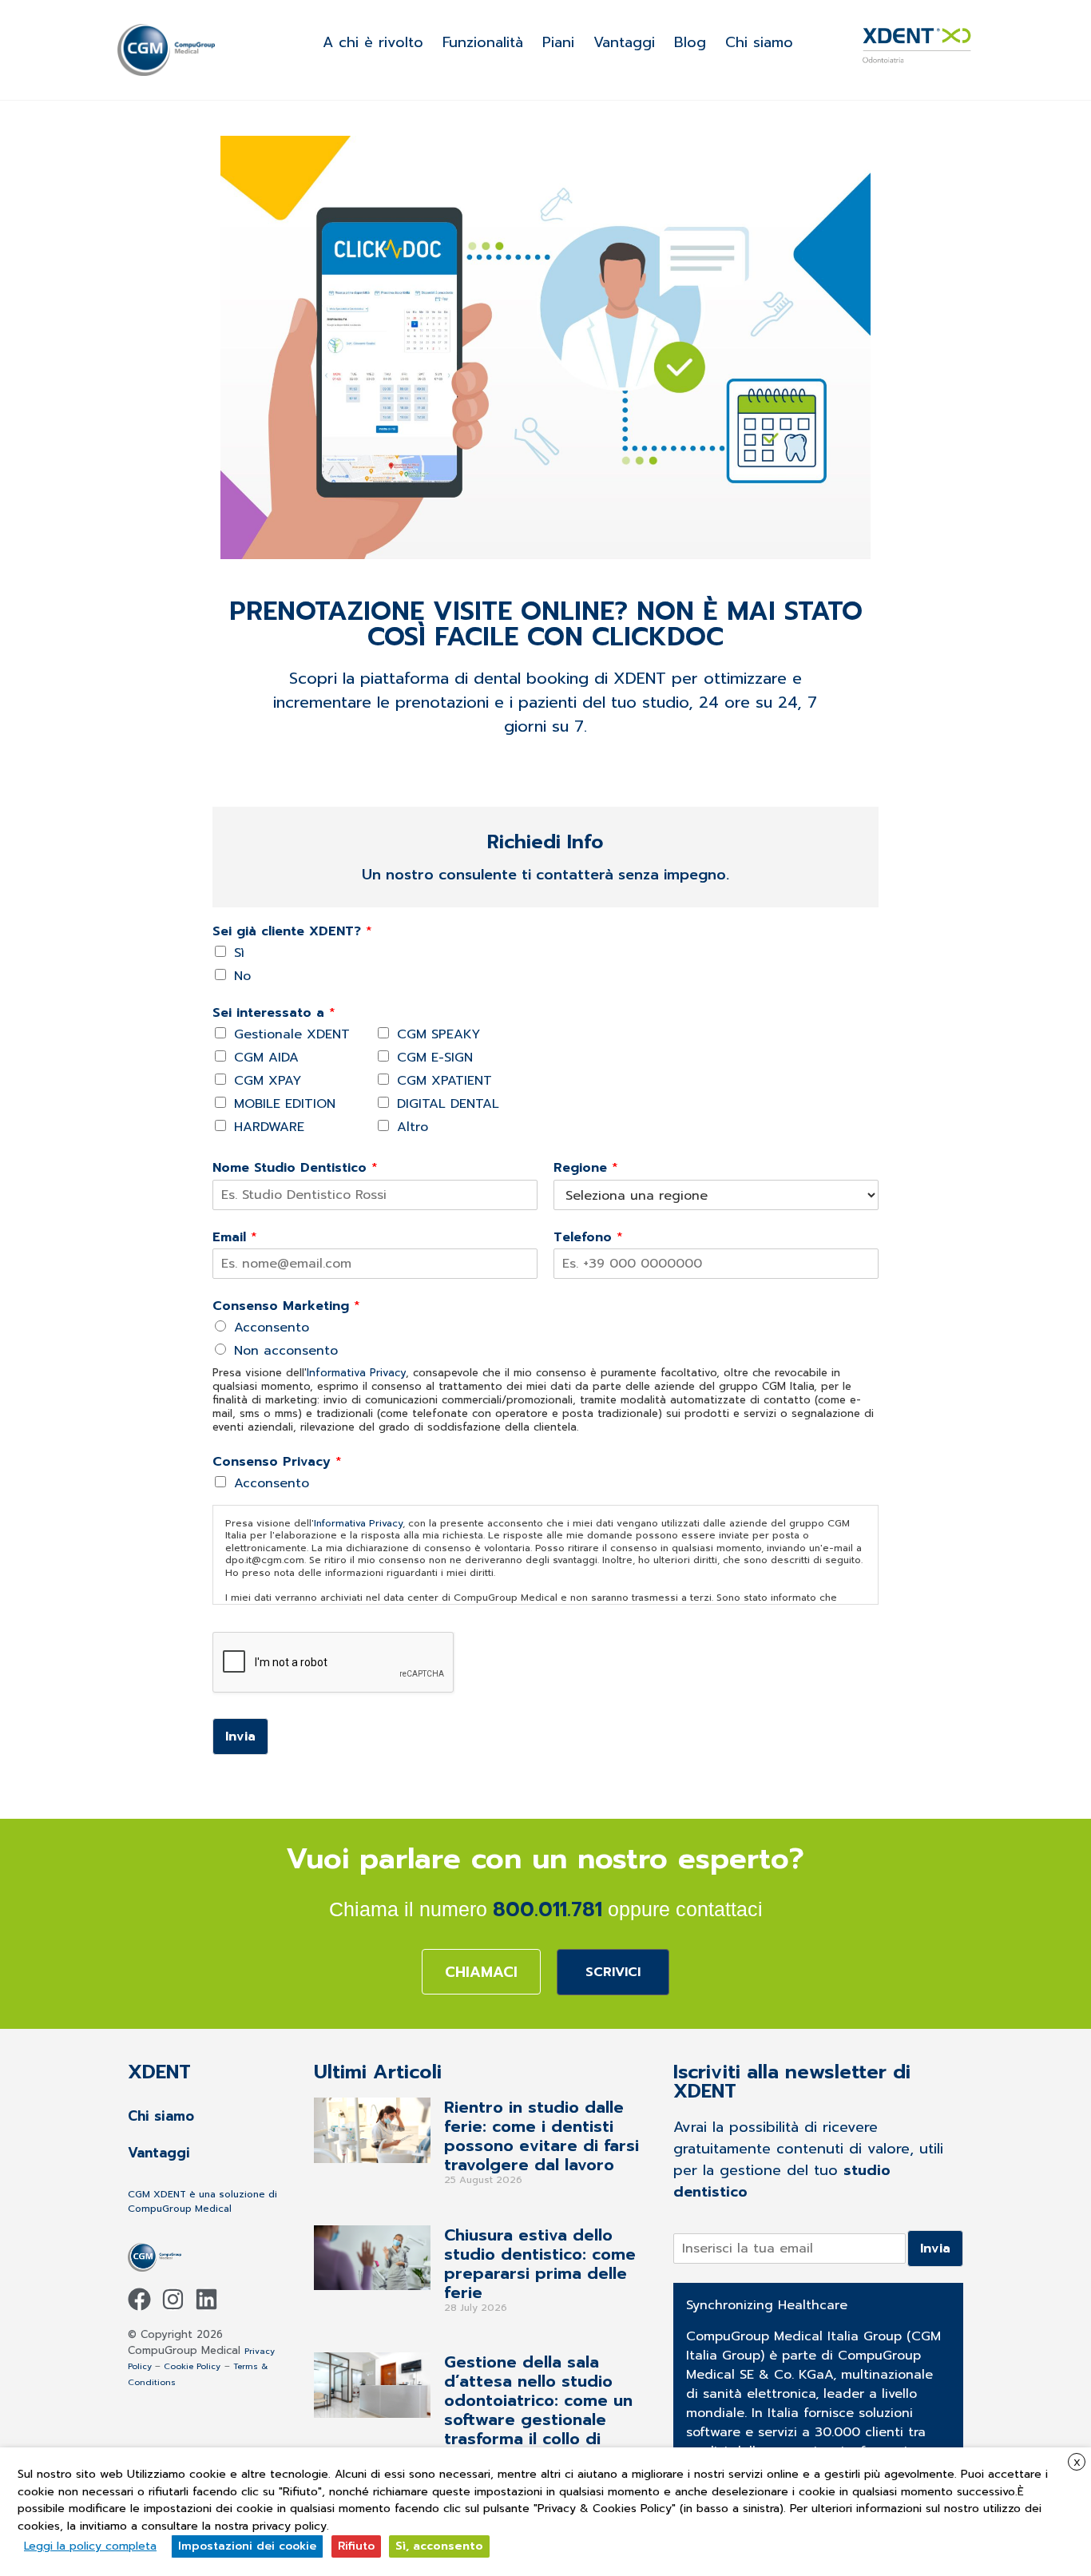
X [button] (1077, 2463)
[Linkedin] (206, 2299)
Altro (413, 1127)
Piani (558, 42)
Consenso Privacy (277, 1462)
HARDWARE (269, 1127)
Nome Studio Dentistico (295, 1168)
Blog (690, 42)
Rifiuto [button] (356, 2546)
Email (235, 1238)
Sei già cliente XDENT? (292, 932)
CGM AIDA (266, 1058)
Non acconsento (286, 1351)
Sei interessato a (274, 1013)
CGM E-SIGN (435, 1058)
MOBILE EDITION (285, 1104)
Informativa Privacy (356, 1373)
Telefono (588, 1238)
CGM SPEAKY (438, 1034)
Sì (239, 953)
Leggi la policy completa (90, 2546)
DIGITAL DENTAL (448, 1104)
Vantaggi (624, 42)
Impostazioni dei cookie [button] (247, 2546)
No (242, 976)
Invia (240, 1737)
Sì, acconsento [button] (439, 2546)
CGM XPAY (268, 1081)
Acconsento (272, 1328)
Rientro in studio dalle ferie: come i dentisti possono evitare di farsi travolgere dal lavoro (542, 2136)
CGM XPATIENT (444, 1081)
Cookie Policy (192, 2366)
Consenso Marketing (286, 1306)
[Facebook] (139, 2299)
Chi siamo (759, 42)
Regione (586, 1168)
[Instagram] (173, 2299)
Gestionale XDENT (292, 1034)
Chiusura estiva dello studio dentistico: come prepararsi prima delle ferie (540, 2264)
